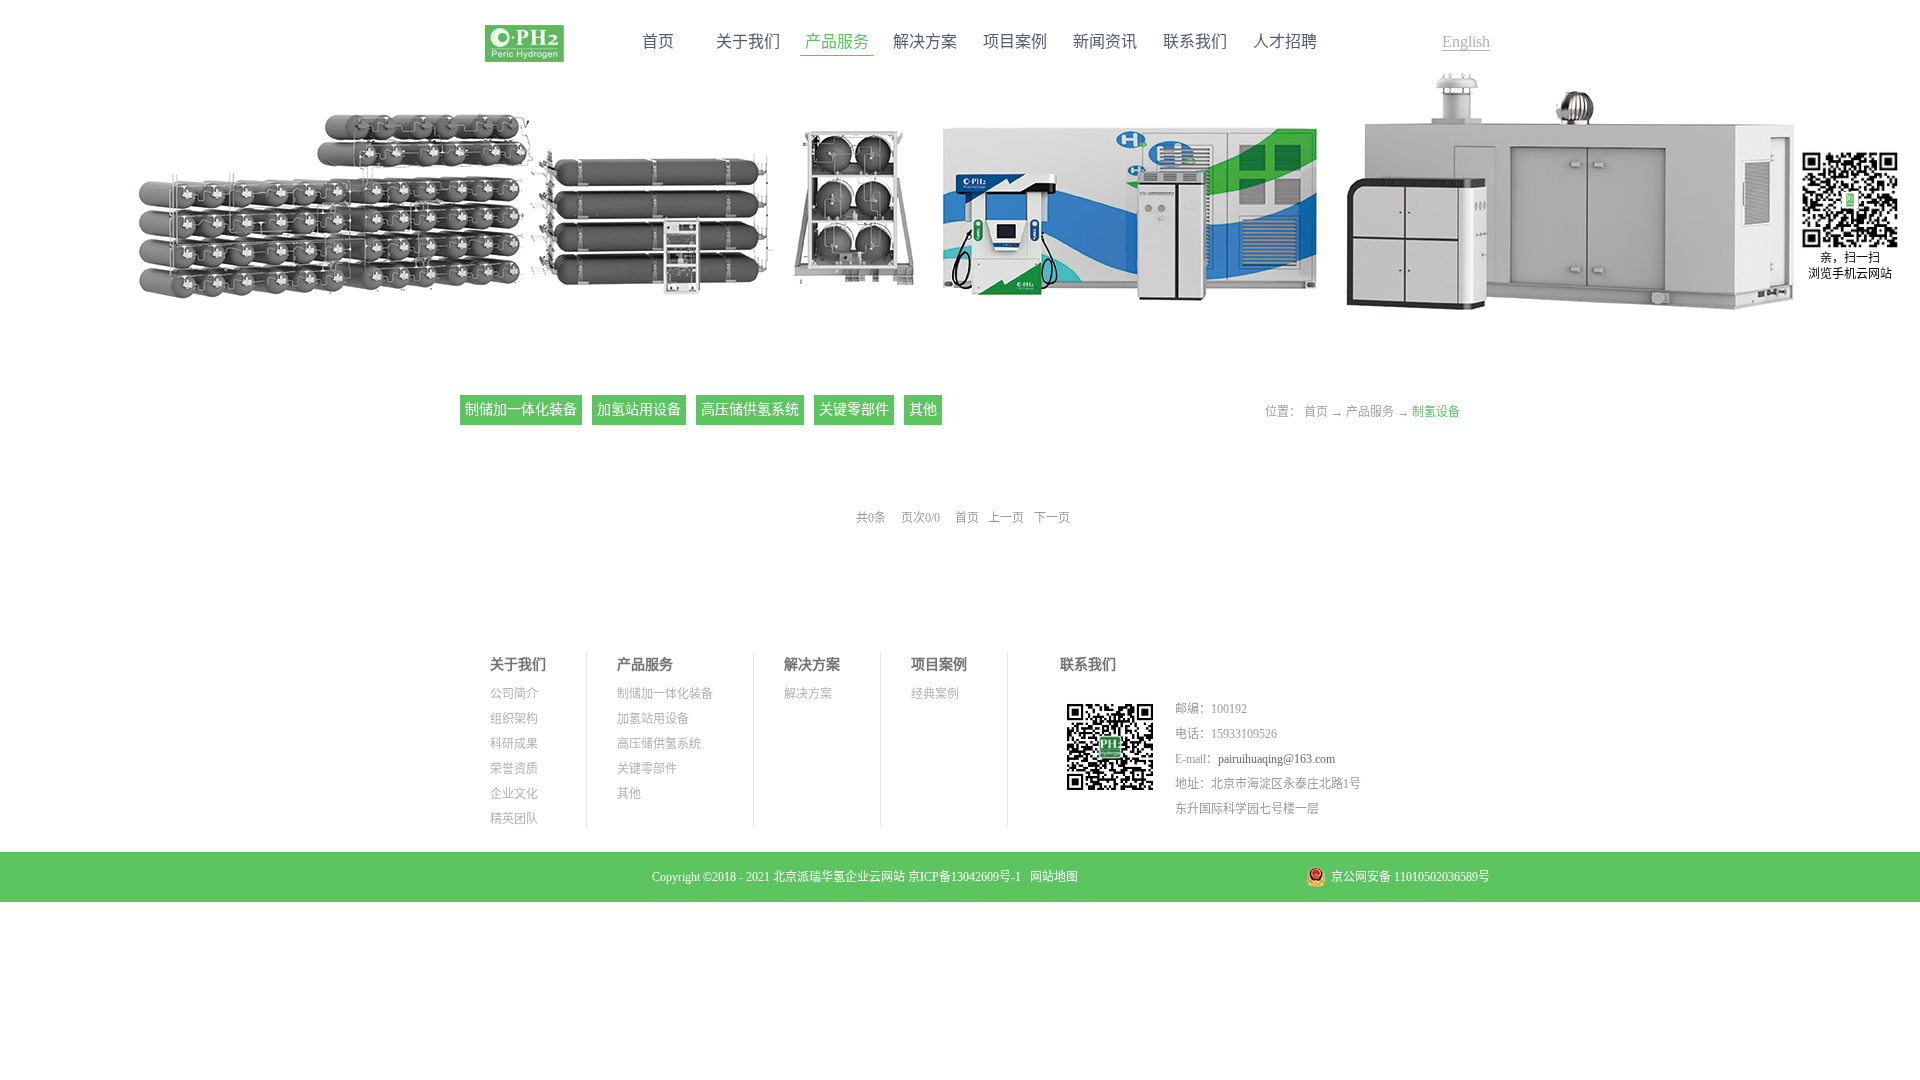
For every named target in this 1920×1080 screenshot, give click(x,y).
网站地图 (1051, 877)
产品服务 (1370, 412)
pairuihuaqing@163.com (1276, 759)
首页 (658, 41)
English (1466, 41)
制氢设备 (1436, 412)
